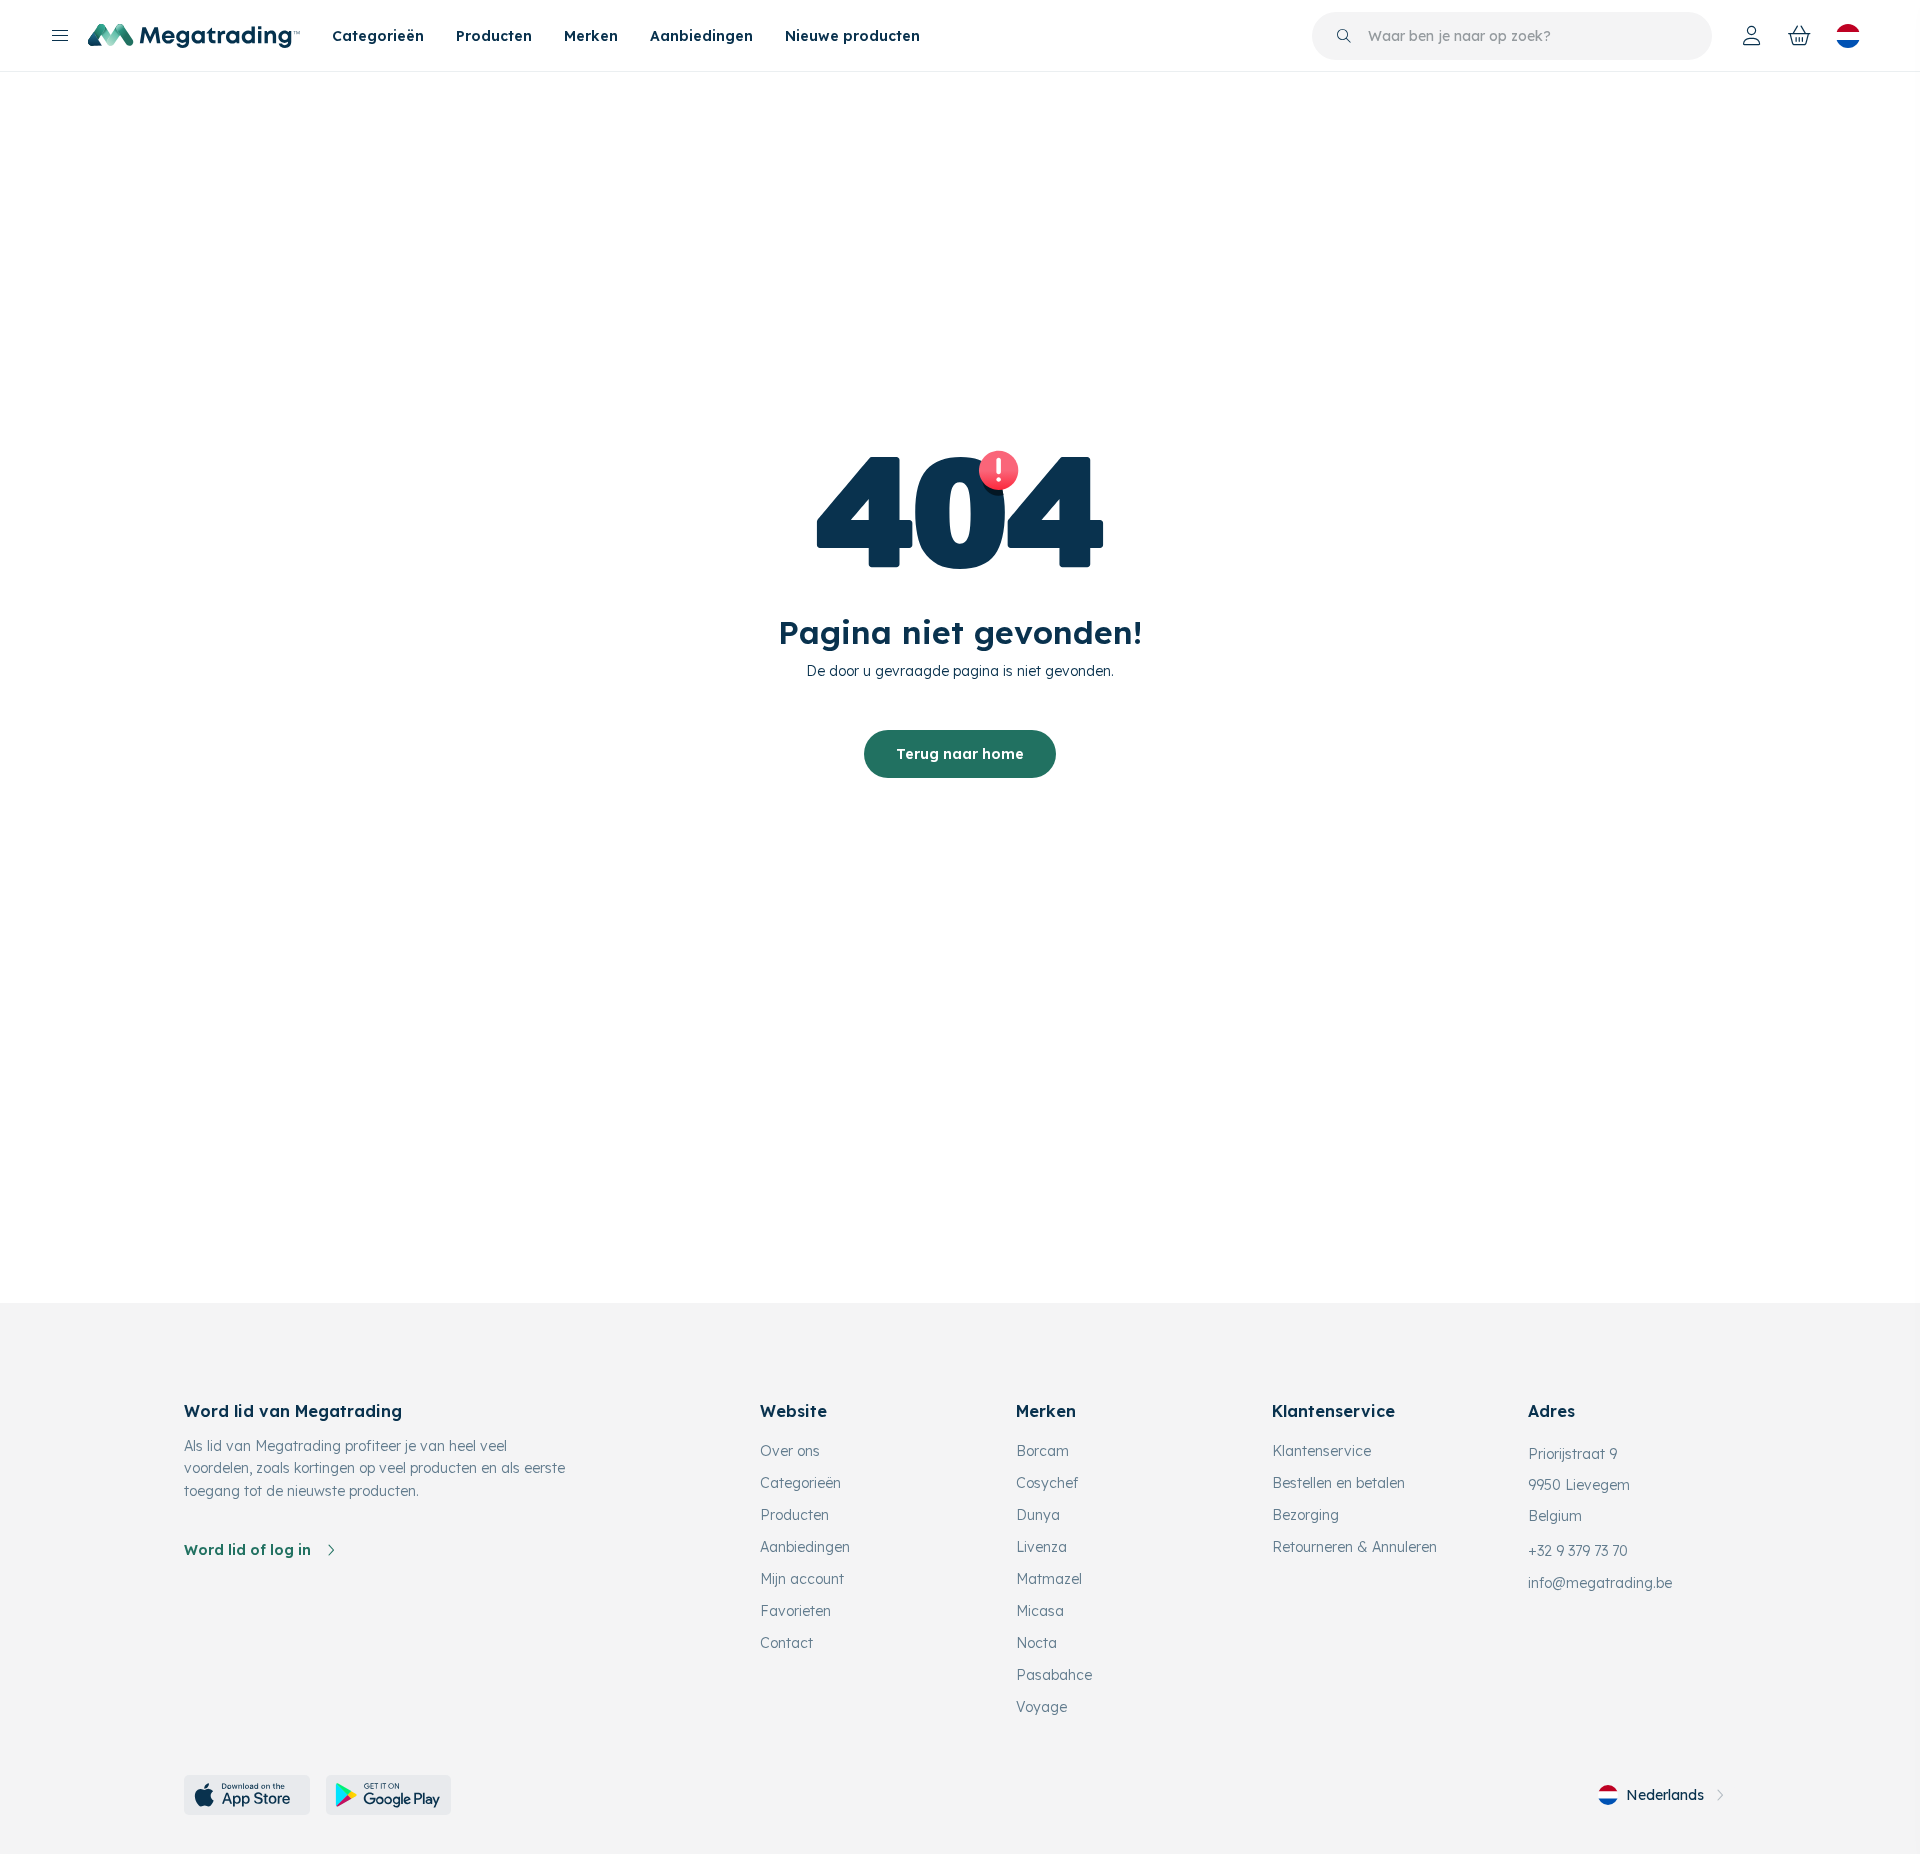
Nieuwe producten (852, 36)
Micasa (1040, 1611)
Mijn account (802, 1579)
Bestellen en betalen (1338, 1483)
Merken (591, 36)
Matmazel (1049, 1579)
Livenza (1041, 1547)
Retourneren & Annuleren (1354, 1547)
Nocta (1036, 1643)
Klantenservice (1321, 1451)
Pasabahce (1054, 1675)
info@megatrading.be (1600, 1583)
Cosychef (1047, 1483)
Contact (786, 1643)
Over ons (790, 1451)
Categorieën (378, 36)
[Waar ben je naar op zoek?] (1344, 36)
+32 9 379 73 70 (1578, 1551)
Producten (494, 36)
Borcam (1042, 1451)
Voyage (1041, 1707)
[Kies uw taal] (1848, 36)
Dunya (1038, 1515)
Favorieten (795, 1611)
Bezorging (1305, 1515)
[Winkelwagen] (1800, 36)
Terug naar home (960, 754)
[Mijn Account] (1752, 36)
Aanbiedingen (701, 36)
